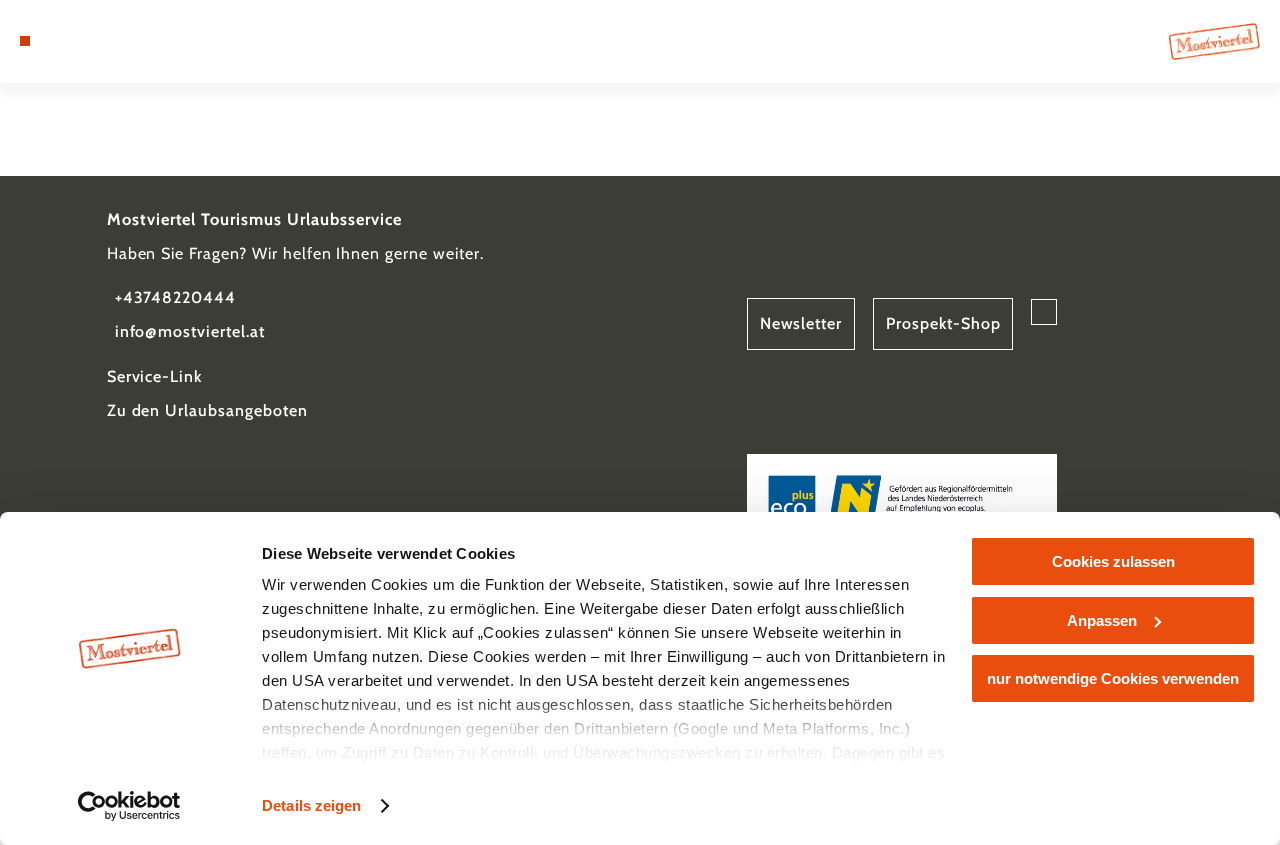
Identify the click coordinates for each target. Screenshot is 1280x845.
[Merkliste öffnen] (94, 41)
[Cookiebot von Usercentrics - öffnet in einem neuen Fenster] (129, 806)
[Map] (70, 41)
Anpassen (1102, 620)
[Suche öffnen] (117, 41)
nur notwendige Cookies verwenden (1113, 678)
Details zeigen (311, 805)
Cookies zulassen (1113, 561)
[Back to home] (1214, 41)
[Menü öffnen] (25, 41)
